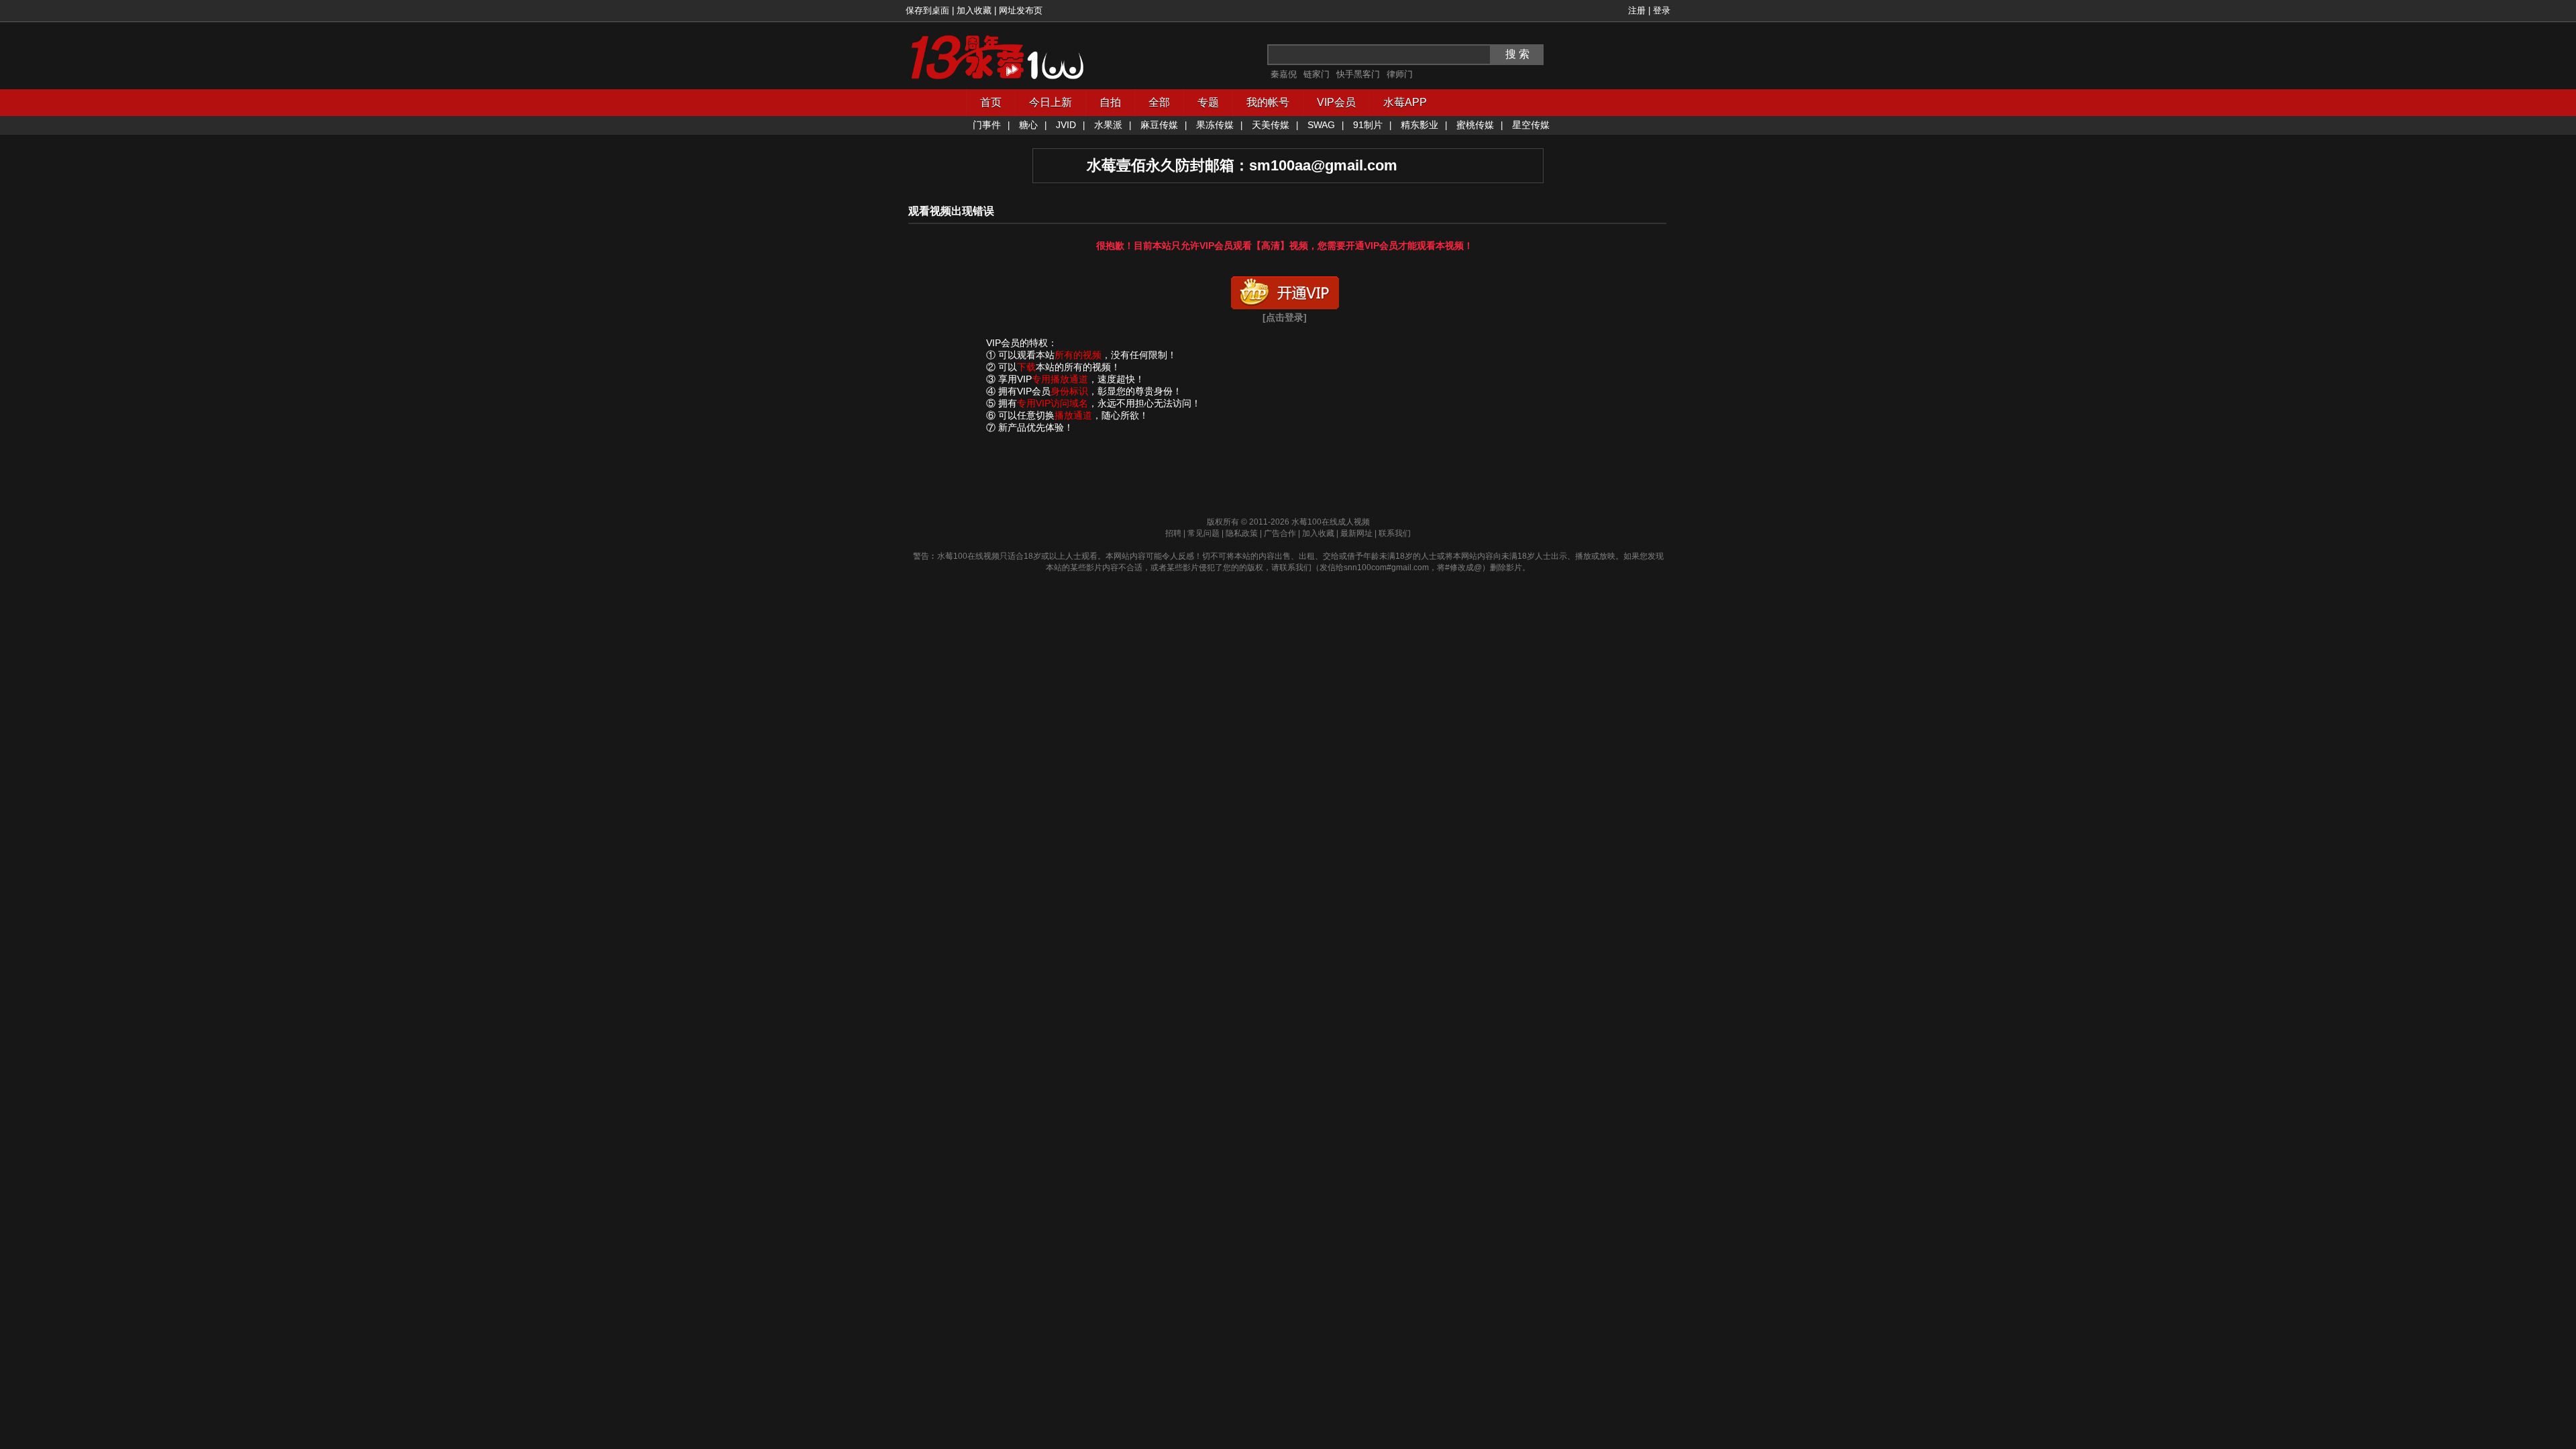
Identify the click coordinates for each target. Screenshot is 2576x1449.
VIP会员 (1336, 102)
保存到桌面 (927, 10)
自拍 (1110, 102)
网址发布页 (1021, 10)
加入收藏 (974, 10)
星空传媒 (1531, 125)
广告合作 (1280, 533)
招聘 (1173, 533)
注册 (1637, 10)
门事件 (987, 125)
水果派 (1108, 125)
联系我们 (1395, 533)
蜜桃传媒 (1475, 125)
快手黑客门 (1358, 74)
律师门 (1400, 74)
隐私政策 (1242, 533)
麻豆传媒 (1159, 125)
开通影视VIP (1285, 290)
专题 (1208, 102)
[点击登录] (1285, 317)
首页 (991, 102)
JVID (1066, 125)
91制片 (1368, 125)
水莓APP (1405, 102)
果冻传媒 (1215, 125)
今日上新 (1051, 102)
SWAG (1321, 125)
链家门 (1317, 74)
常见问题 (1203, 533)
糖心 (1028, 125)
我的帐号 (1268, 102)
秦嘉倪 (1284, 74)
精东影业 (1419, 125)
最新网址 (1356, 533)
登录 (1662, 10)
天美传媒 (1271, 125)
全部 (1159, 102)
